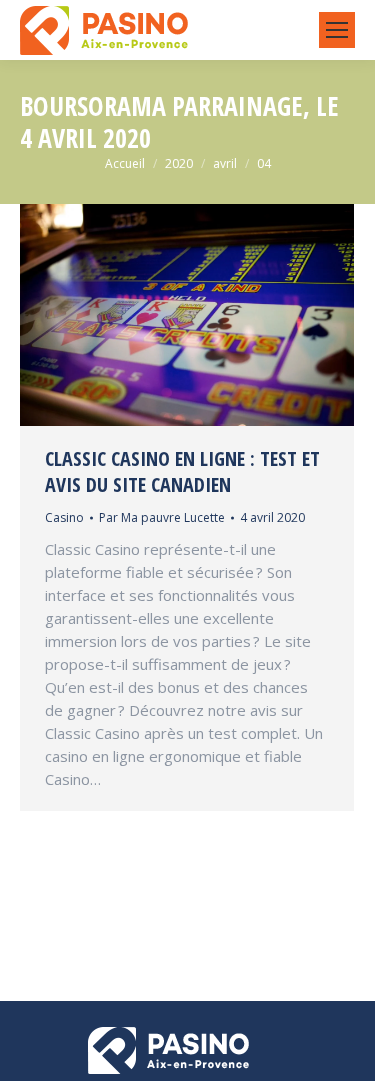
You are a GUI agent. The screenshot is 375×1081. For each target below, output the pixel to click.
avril (225, 163)
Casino (64, 517)
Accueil (125, 163)
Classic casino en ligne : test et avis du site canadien (182, 472)
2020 (179, 163)
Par (162, 517)
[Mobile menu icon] (337, 30)
